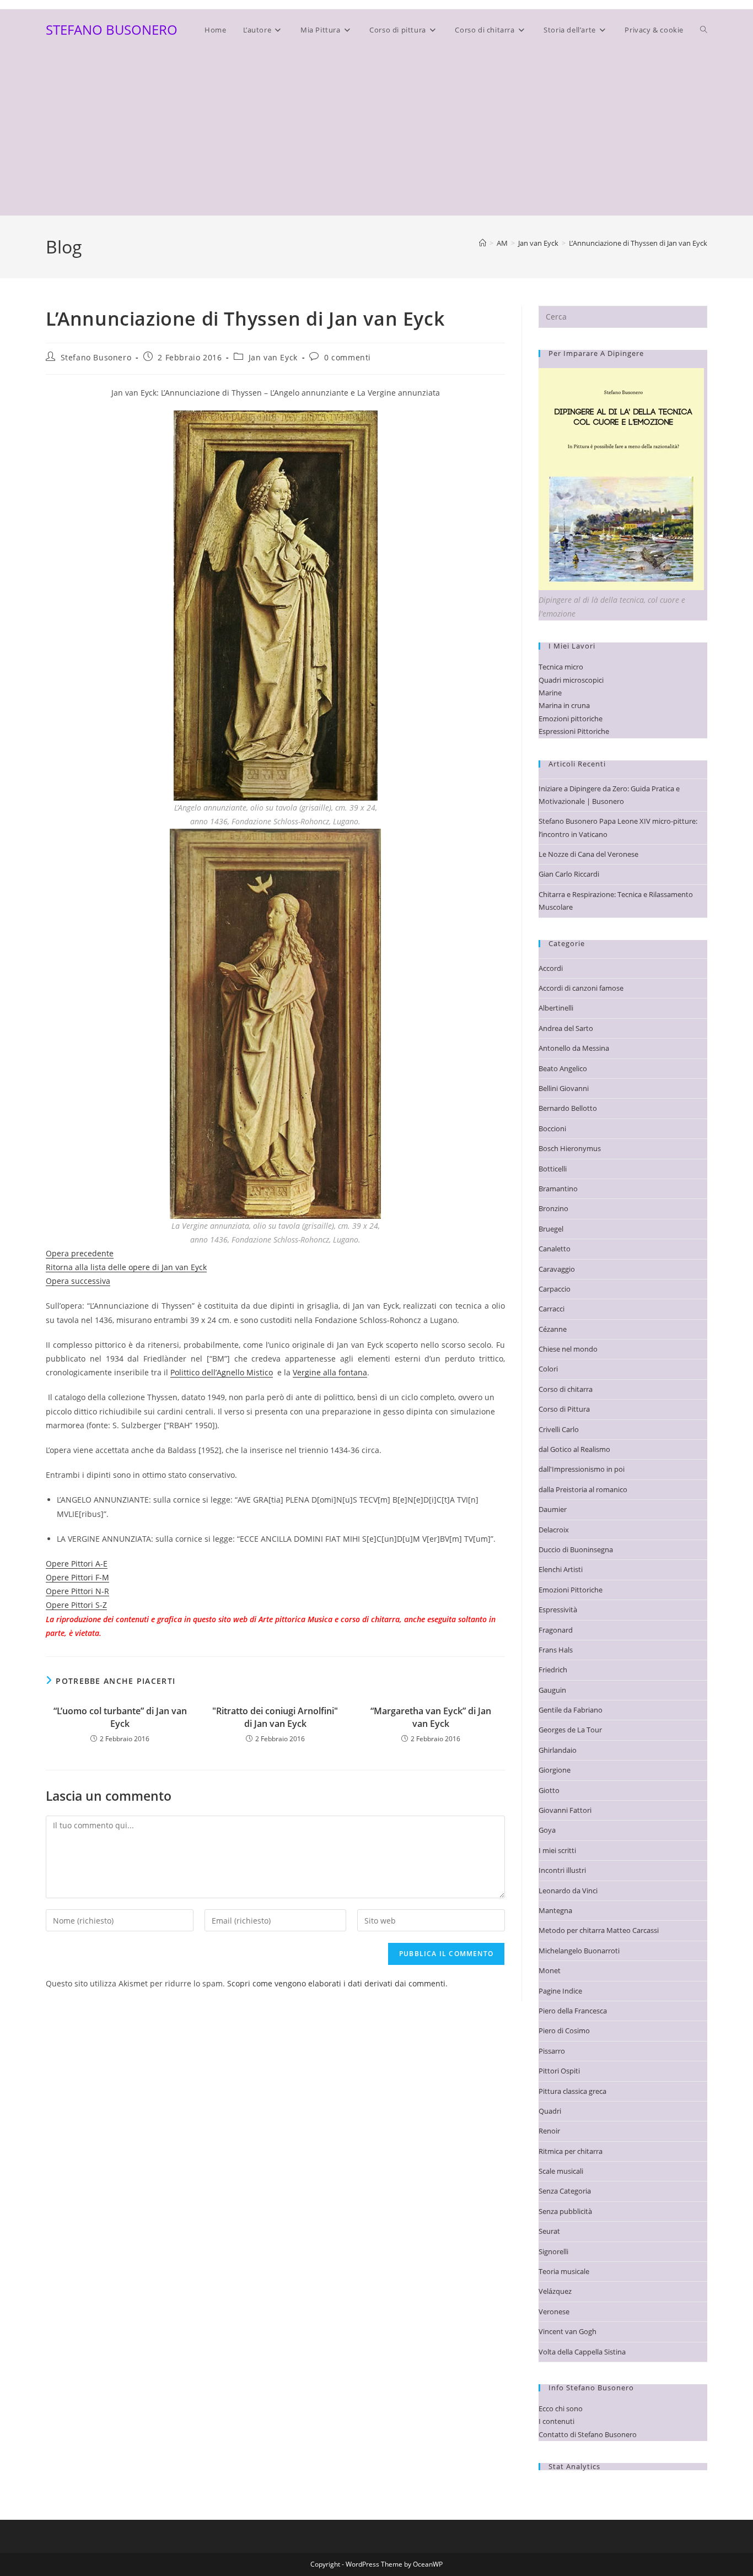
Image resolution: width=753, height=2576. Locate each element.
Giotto (549, 1790)
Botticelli (553, 1169)
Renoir (549, 2131)
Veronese (554, 2312)
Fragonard (556, 1630)
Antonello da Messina (574, 1048)
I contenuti (556, 2421)
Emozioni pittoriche (571, 719)
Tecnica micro (561, 667)
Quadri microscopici (571, 680)
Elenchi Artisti (561, 1569)
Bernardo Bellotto (568, 1108)
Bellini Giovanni (564, 1088)
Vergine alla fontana (330, 1372)
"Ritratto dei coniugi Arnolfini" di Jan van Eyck (275, 1717)
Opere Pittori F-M (77, 1577)
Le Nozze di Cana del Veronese (588, 854)
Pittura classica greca (572, 2091)
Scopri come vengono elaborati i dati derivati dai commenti (336, 1983)
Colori (548, 1369)
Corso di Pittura (564, 1409)
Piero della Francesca (573, 2011)
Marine (550, 693)
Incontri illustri (562, 1870)
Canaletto (555, 1249)
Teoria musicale (564, 2271)
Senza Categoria (565, 2191)
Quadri (550, 2111)
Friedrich (553, 1670)
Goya (547, 1830)
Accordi (551, 968)
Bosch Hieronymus (570, 1148)
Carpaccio (555, 1289)
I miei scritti (557, 1850)
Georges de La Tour (570, 1730)
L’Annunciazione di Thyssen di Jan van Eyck (638, 243)
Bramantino (558, 1189)
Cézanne (553, 1329)
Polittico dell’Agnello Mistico (222, 1372)
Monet (550, 1970)
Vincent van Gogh (568, 2331)
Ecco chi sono (561, 2408)
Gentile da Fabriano (571, 1710)
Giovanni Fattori (565, 1810)
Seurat (549, 2231)
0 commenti (348, 357)
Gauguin (552, 1690)
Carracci (552, 1309)
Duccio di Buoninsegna (576, 1549)
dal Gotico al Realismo (574, 1449)
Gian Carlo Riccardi (569, 874)
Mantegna (555, 1910)
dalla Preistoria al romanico (583, 1489)
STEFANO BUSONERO (112, 29)
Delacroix (554, 1530)
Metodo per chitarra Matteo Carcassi (599, 1930)
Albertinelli (556, 1008)
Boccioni (552, 1128)
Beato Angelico (563, 1068)
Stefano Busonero (96, 357)
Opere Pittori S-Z (76, 1605)
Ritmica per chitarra (571, 2151)
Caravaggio (557, 1269)
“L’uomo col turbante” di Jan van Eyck (120, 1717)
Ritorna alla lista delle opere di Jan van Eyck (126, 1267)
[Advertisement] (376, 133)
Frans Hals (556, 1650)
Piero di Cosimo (564, 2030)
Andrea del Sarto (566, 1028)
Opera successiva (78, 1281)
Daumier (553, 1509)
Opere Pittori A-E (77, 1564)
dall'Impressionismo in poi (582, 1469)
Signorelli (553, 2251)
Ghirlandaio (558, 1750)
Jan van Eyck (273, 357)
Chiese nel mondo (568, 1349)
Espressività (558, 1610)
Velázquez (555, 2291)
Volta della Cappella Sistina (582, 2352)
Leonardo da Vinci (568, 1891)
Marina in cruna (564, 705)
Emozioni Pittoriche (571, 1590)
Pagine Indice (560, 1991)
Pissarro (552, 2051)
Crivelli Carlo (559, 1429)
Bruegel (551, 1229)
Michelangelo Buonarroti (579, 1951)
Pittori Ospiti (559, 2071)
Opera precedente (80, 1253)
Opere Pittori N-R (77, 1591)
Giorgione (555, 1770)
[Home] (483, 243)
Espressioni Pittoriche (574, 731)
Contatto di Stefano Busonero (588, 2434)
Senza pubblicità (565, 2211)
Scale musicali (561, 2171)
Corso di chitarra (566, 1389)
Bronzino (553, 1208)
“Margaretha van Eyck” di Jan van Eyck (431, 1717)
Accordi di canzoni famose (581, 988)
